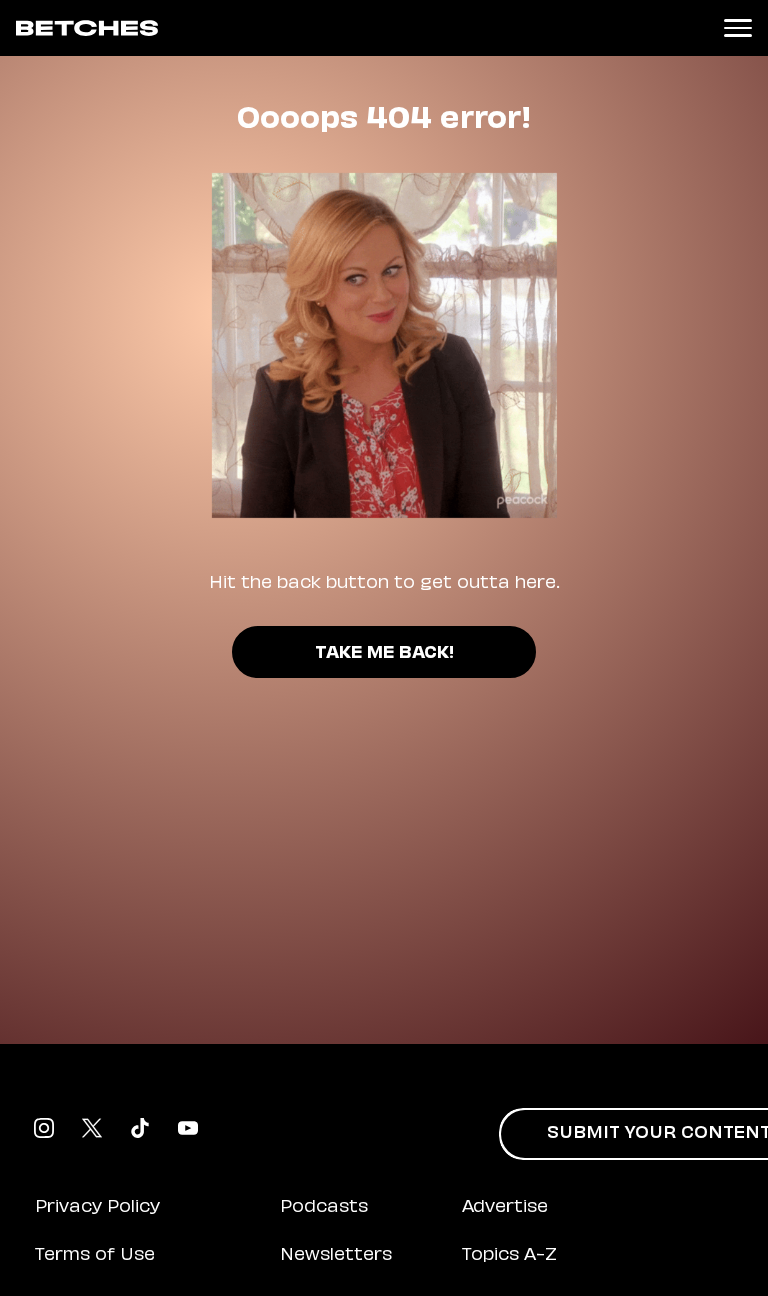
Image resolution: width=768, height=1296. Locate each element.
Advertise (505, 1208)
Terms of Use (95, 1256)
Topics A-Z (509, 1256)
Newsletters (336, 1256)
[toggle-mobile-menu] (738, 28)
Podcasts (324, 1208)
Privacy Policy (97, 1208)
